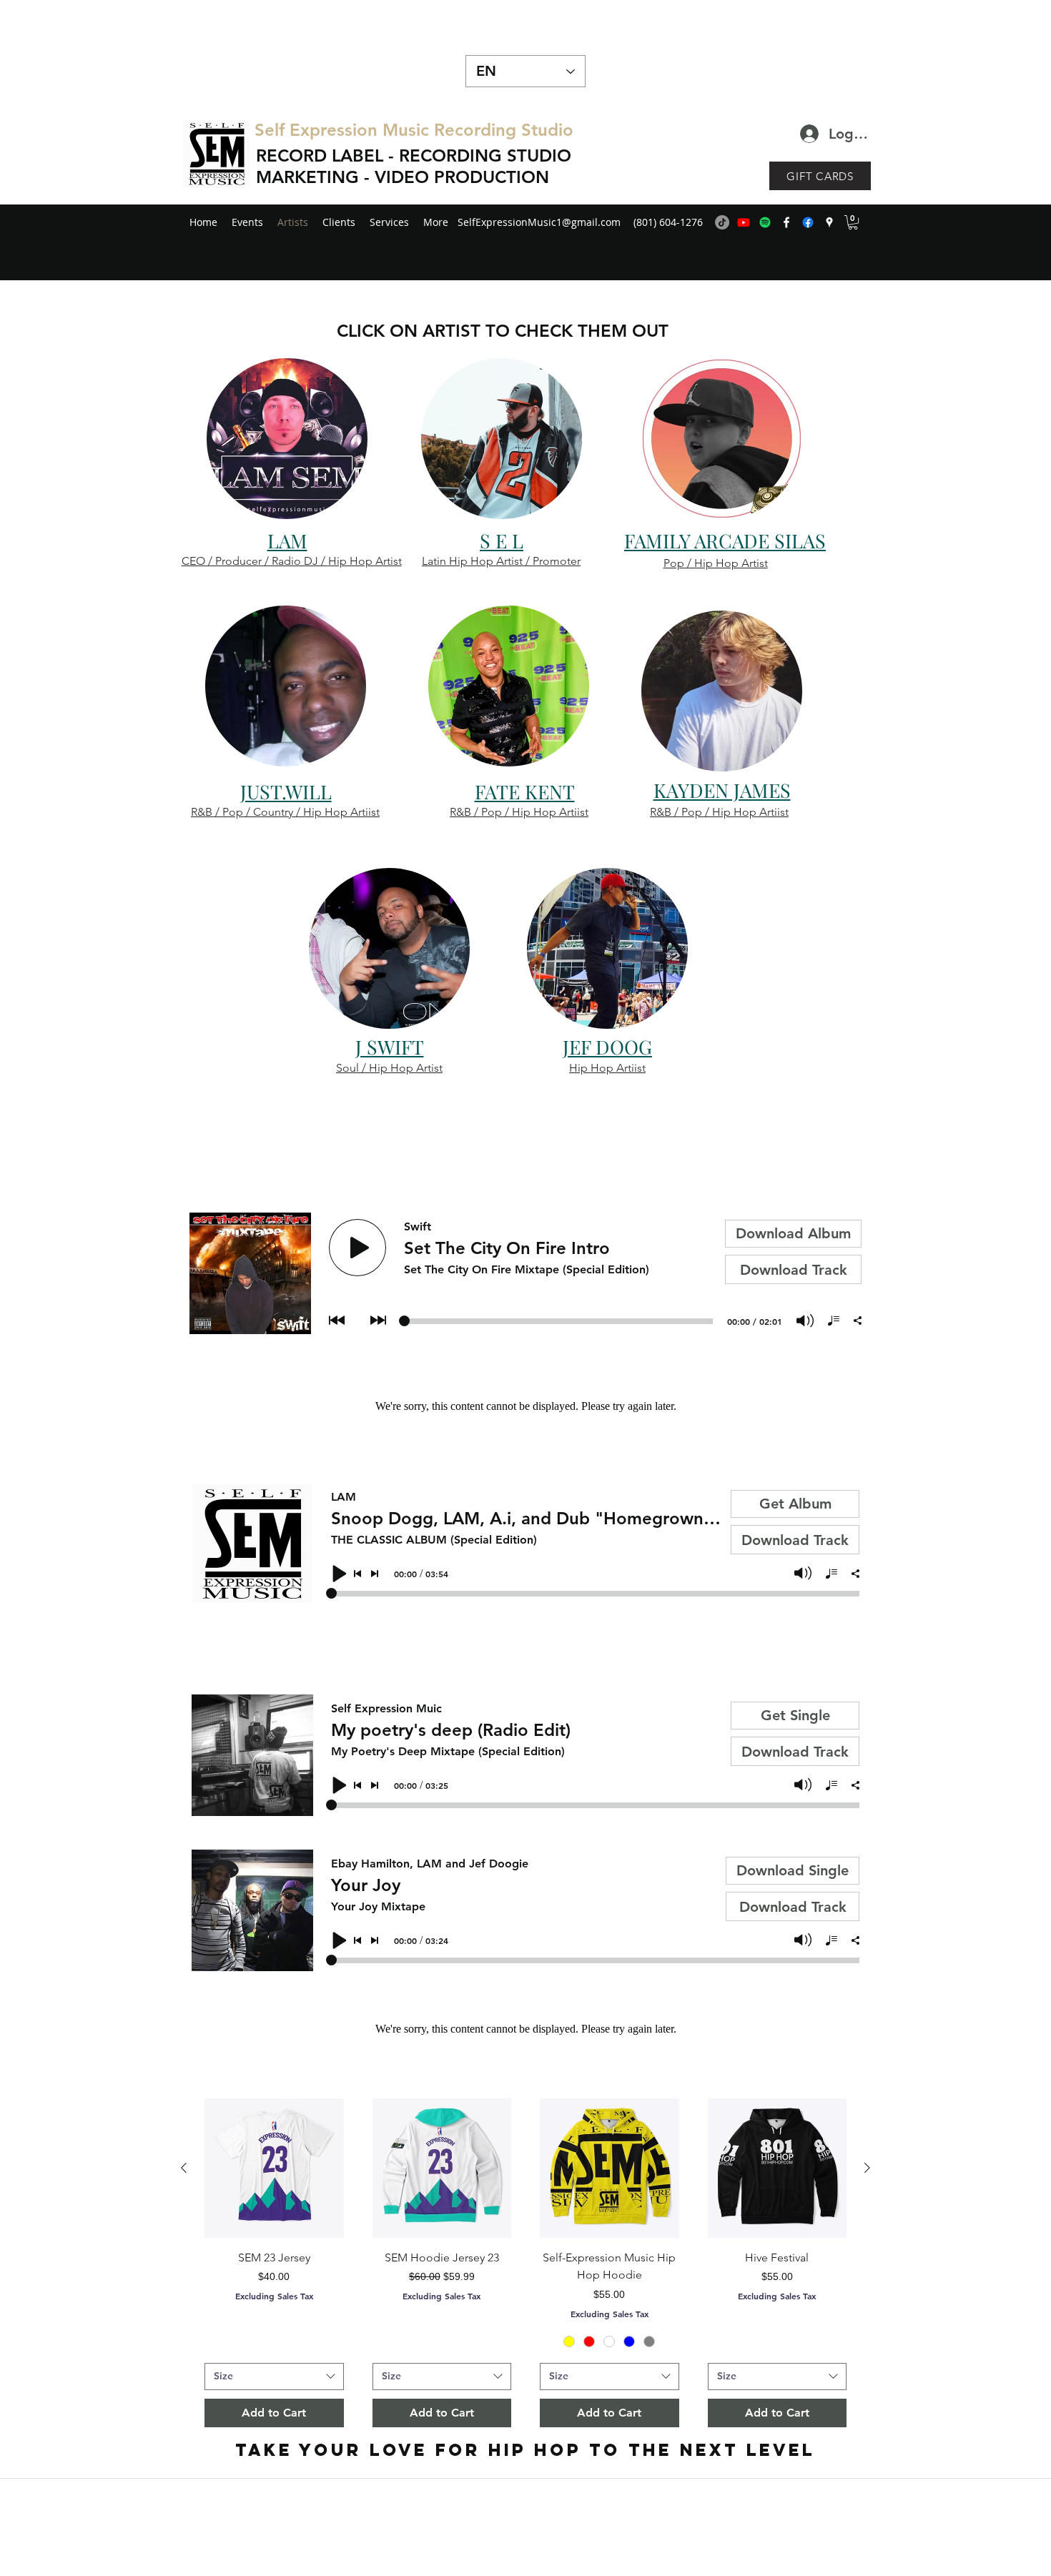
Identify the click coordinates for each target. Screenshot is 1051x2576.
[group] (525, 2263)
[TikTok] (722, 222)
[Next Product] (867, 2168)
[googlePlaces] (829, 222)
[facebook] (786, 222)
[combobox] (274, 2377)
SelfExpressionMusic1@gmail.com (539, 222)
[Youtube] (744, 222)
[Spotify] (765, 222)
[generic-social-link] (808, 222)
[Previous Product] (184, 2168)
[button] (853, 222)
